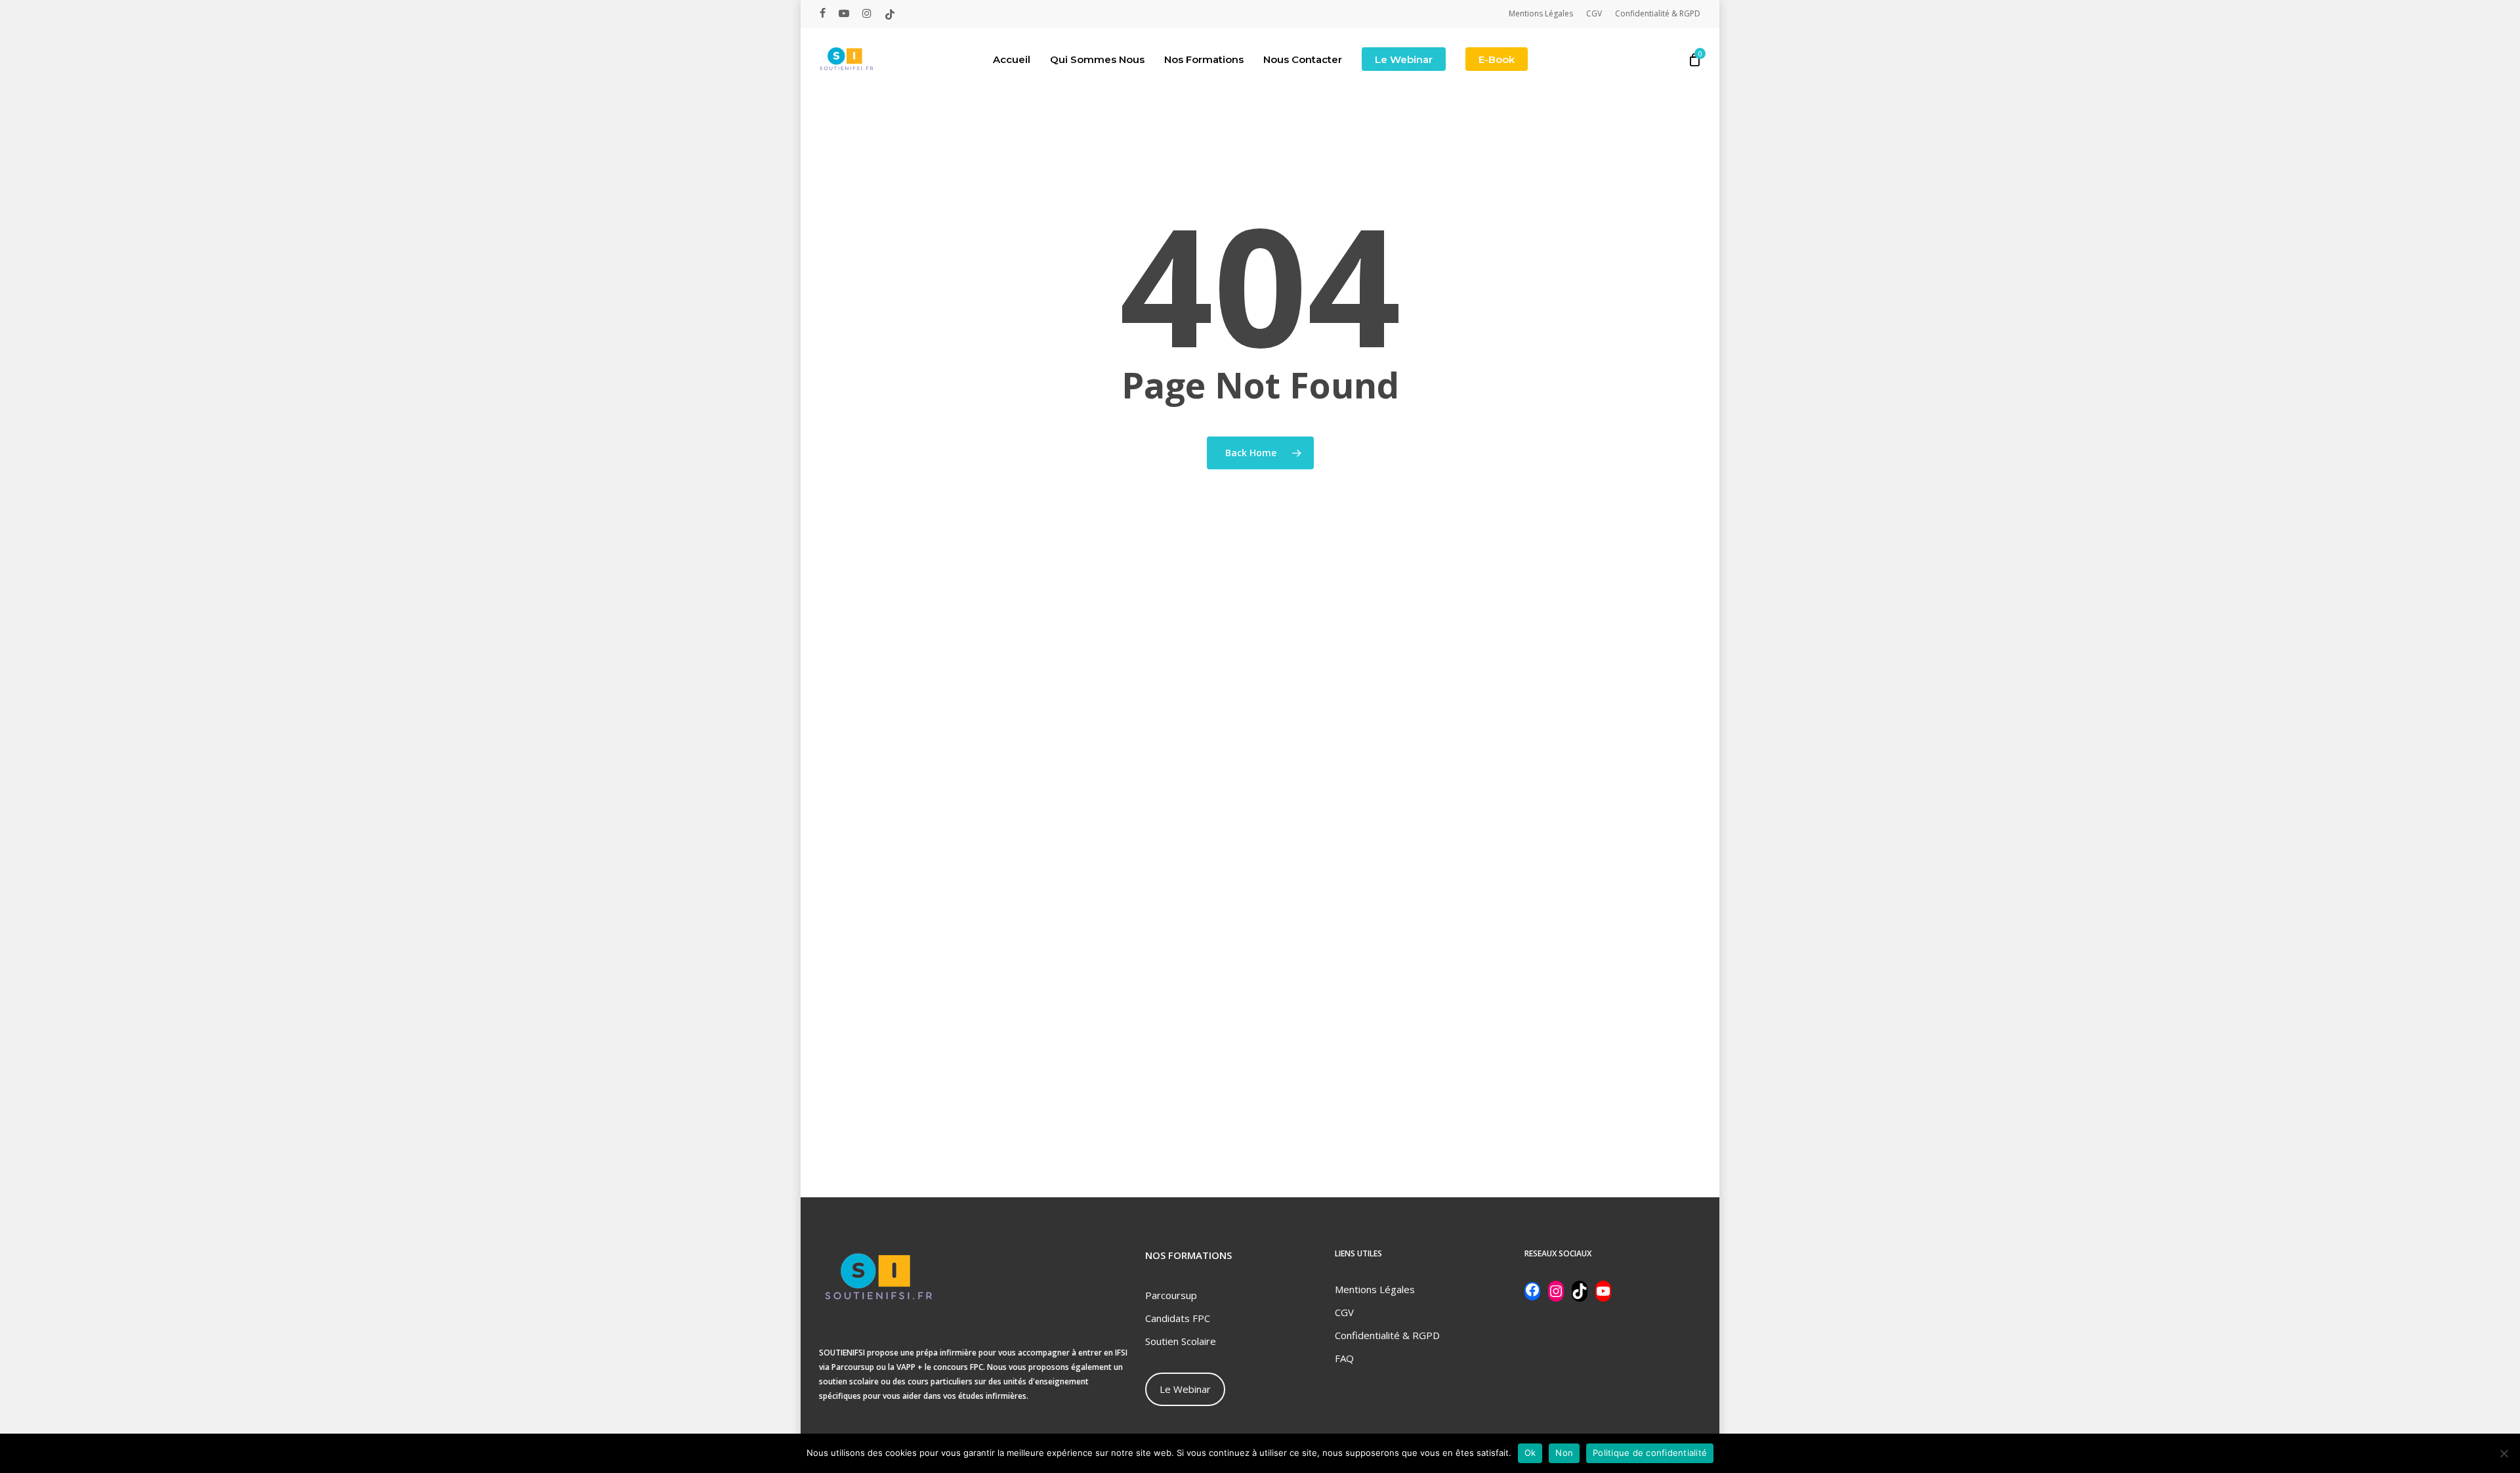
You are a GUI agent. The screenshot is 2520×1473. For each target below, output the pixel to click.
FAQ (1344, 1358)
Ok (1530, 1453)
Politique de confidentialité (1650, 1453)
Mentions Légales (1375, 1289)
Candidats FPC (1178, 1318)
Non (1564, 1453)
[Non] (2504, 1453)
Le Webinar (1185, 1389)
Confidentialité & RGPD (1387, 1335)
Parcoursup (1171, 1295)
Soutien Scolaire (1181, 1341)
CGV (1344, 1312)
